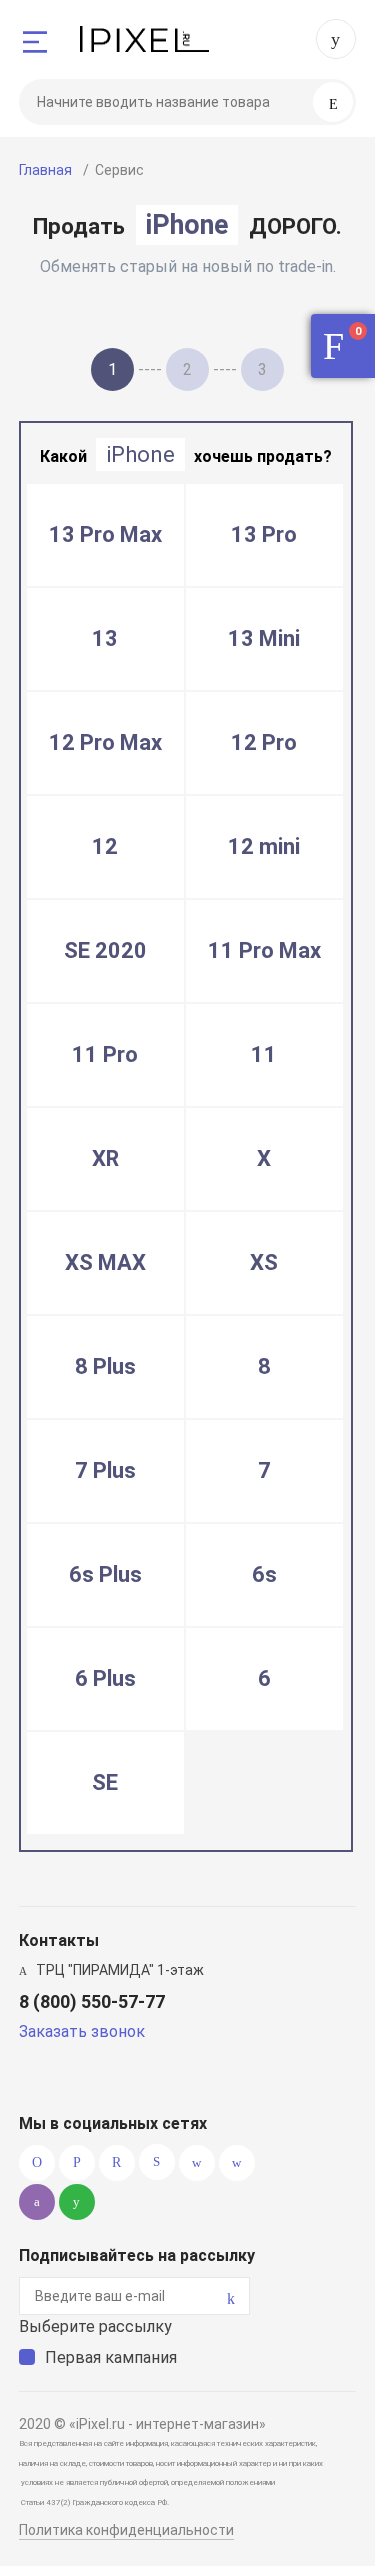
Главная (45, 170)
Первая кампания (111, 2357)
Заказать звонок (82, 2031)
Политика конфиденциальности (126, 2530)
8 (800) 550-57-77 (336, 39)
